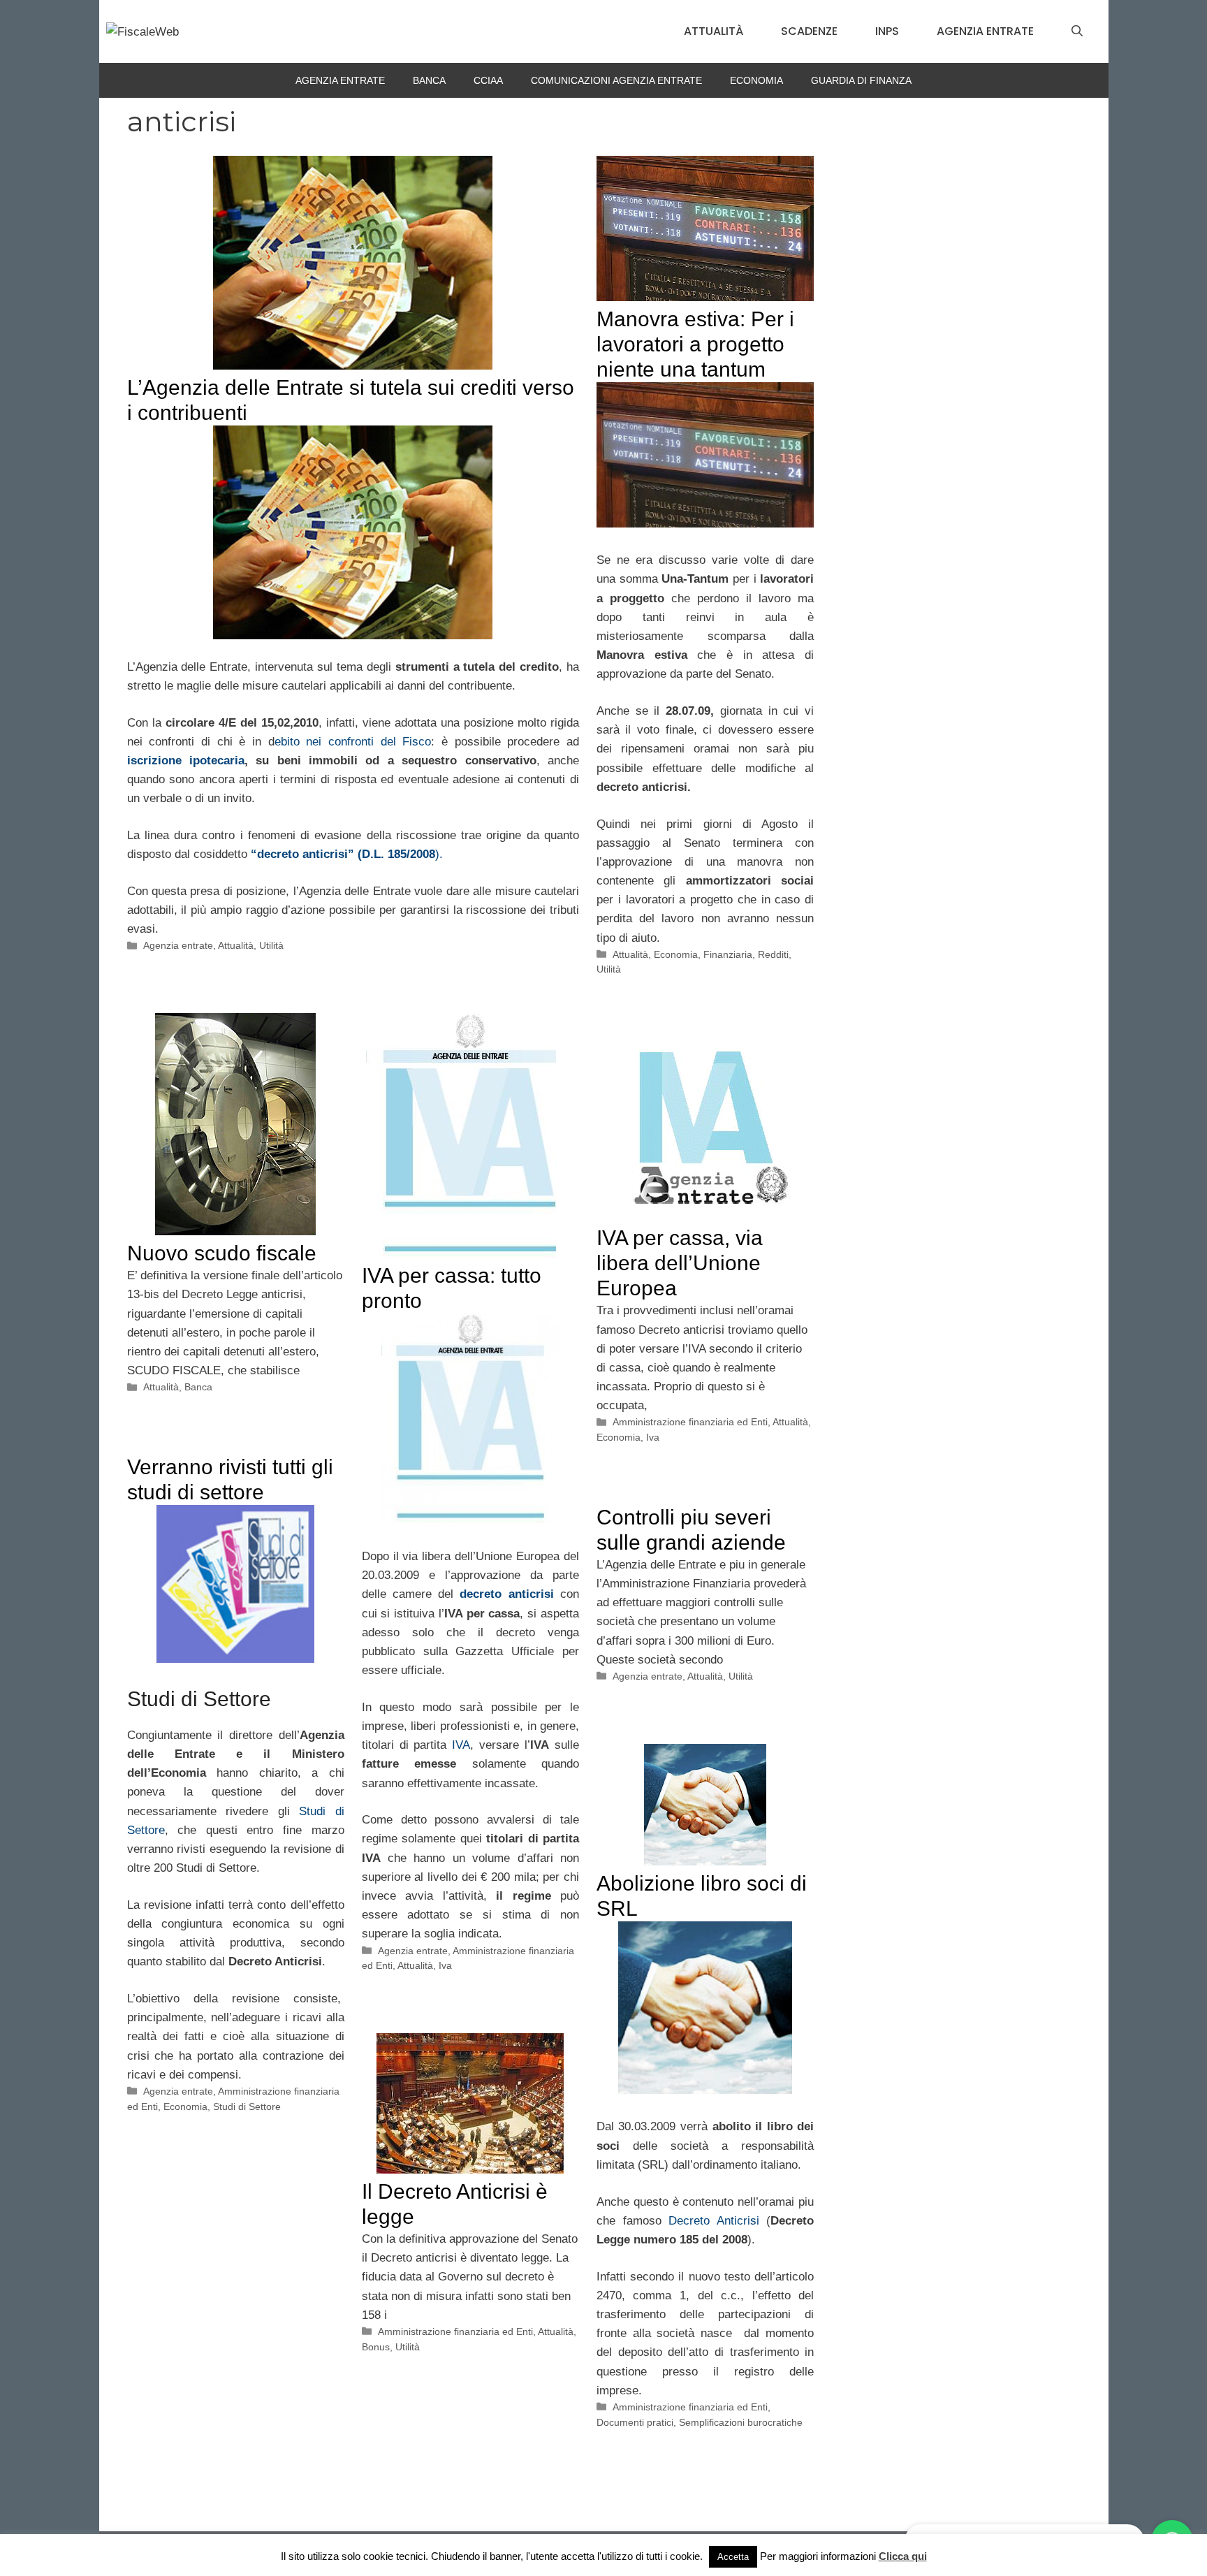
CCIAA (488, 80)
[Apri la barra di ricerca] (1077, 31)
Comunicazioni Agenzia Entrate (616, 80)
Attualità (714, 31)
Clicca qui (903, 2556)
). (439, 854)
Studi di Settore (247, 2106)
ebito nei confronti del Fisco (353, 742)
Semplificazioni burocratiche (741, 2422)
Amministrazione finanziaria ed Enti (690, 1422)
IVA (461, 1745)
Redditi (773, 954)
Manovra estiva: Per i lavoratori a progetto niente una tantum (695, 344)
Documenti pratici (635, 2422)
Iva (445, 1965)
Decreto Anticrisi (714, 2221)
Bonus (376, 2347)
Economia (756, 80)
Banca (429, 80)
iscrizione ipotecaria (186, 761)
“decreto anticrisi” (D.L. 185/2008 (343, 854)
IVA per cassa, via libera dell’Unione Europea (680, 1263)
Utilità (271, 945)
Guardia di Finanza (861, 80)
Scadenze (809, 31)
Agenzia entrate (985, 31)
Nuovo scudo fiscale (222, 1253)
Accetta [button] (733, 2557)
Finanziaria (728, 954)
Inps (887, 31)
